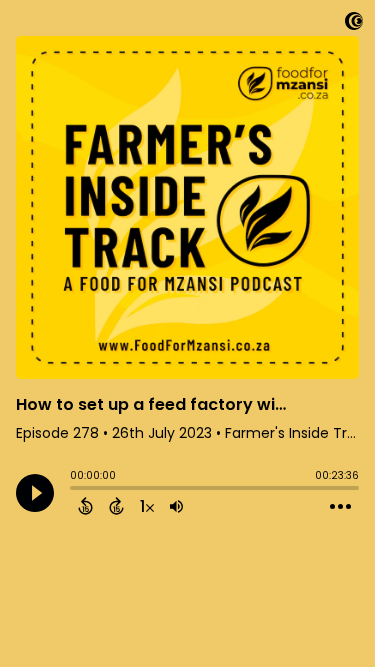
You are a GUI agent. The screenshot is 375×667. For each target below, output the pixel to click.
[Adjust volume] (176, 506)
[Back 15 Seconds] (85, 506)
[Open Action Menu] (340, 507)
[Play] (35, 493)
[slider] (75, 490)
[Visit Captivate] (354, 24)
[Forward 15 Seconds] (116, 506)
